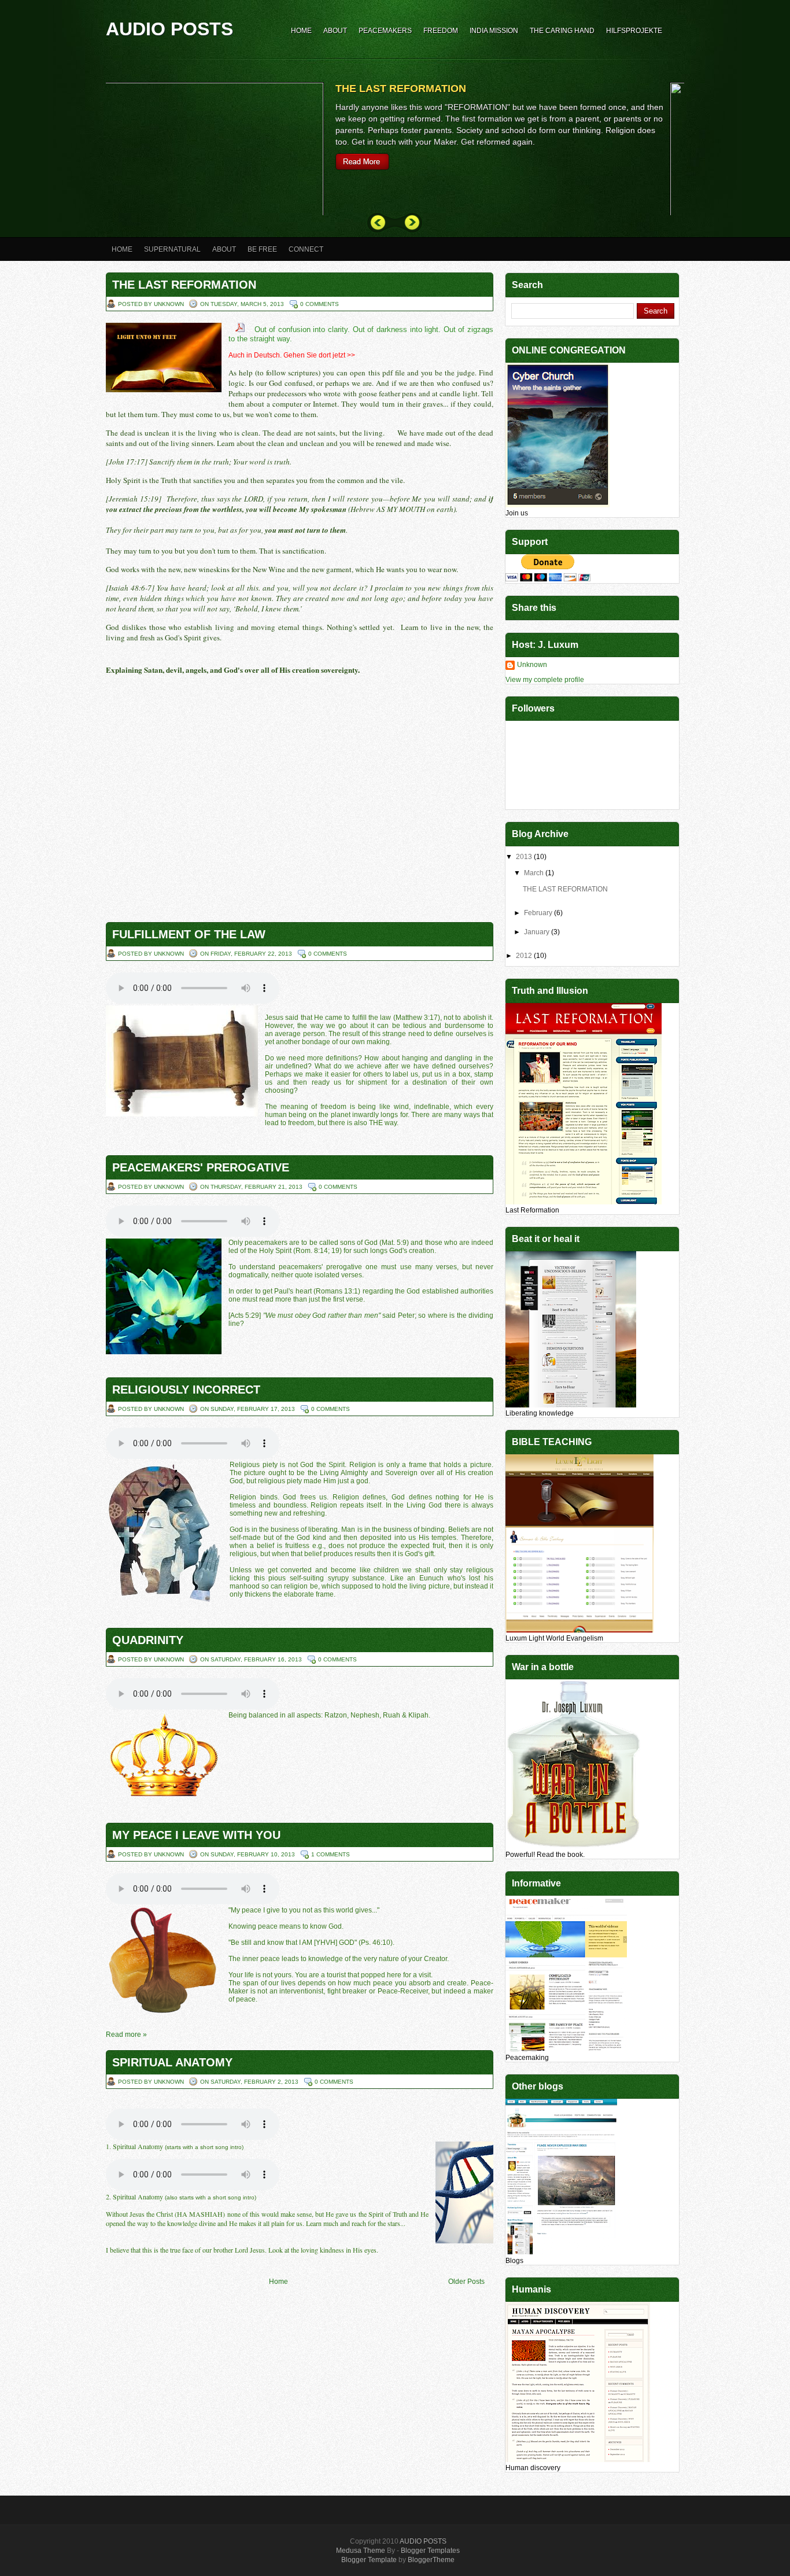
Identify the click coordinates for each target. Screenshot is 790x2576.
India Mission (494, 31)
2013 (525, 857)
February (539, 913)
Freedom (441, 31)
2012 (525, 956)
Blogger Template (369, 2560)
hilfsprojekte (634, 31)
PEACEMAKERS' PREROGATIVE (201, 1167)
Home (301, 31)
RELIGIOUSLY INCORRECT (186, 1390)
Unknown (532, 665)
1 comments (331, 1854)
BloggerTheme (431, 2560)
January (538, 932)
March (535, 873)
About (335, 31)
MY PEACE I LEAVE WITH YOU (196, 1835)
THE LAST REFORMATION (415, 89)
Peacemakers (385, 31)
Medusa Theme (361, 2551)
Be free (262, 249)
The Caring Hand (562, 31)
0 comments (320, 304)
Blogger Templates (430, 2551)
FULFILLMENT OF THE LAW (189, 934)
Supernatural (172, 249)
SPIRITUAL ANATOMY (172, 2062)
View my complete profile (545, 680)
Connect (306, 249)
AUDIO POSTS (423, 2541)
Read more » (126, 2035)
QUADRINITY (148, 1640)
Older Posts (466, 2282)
